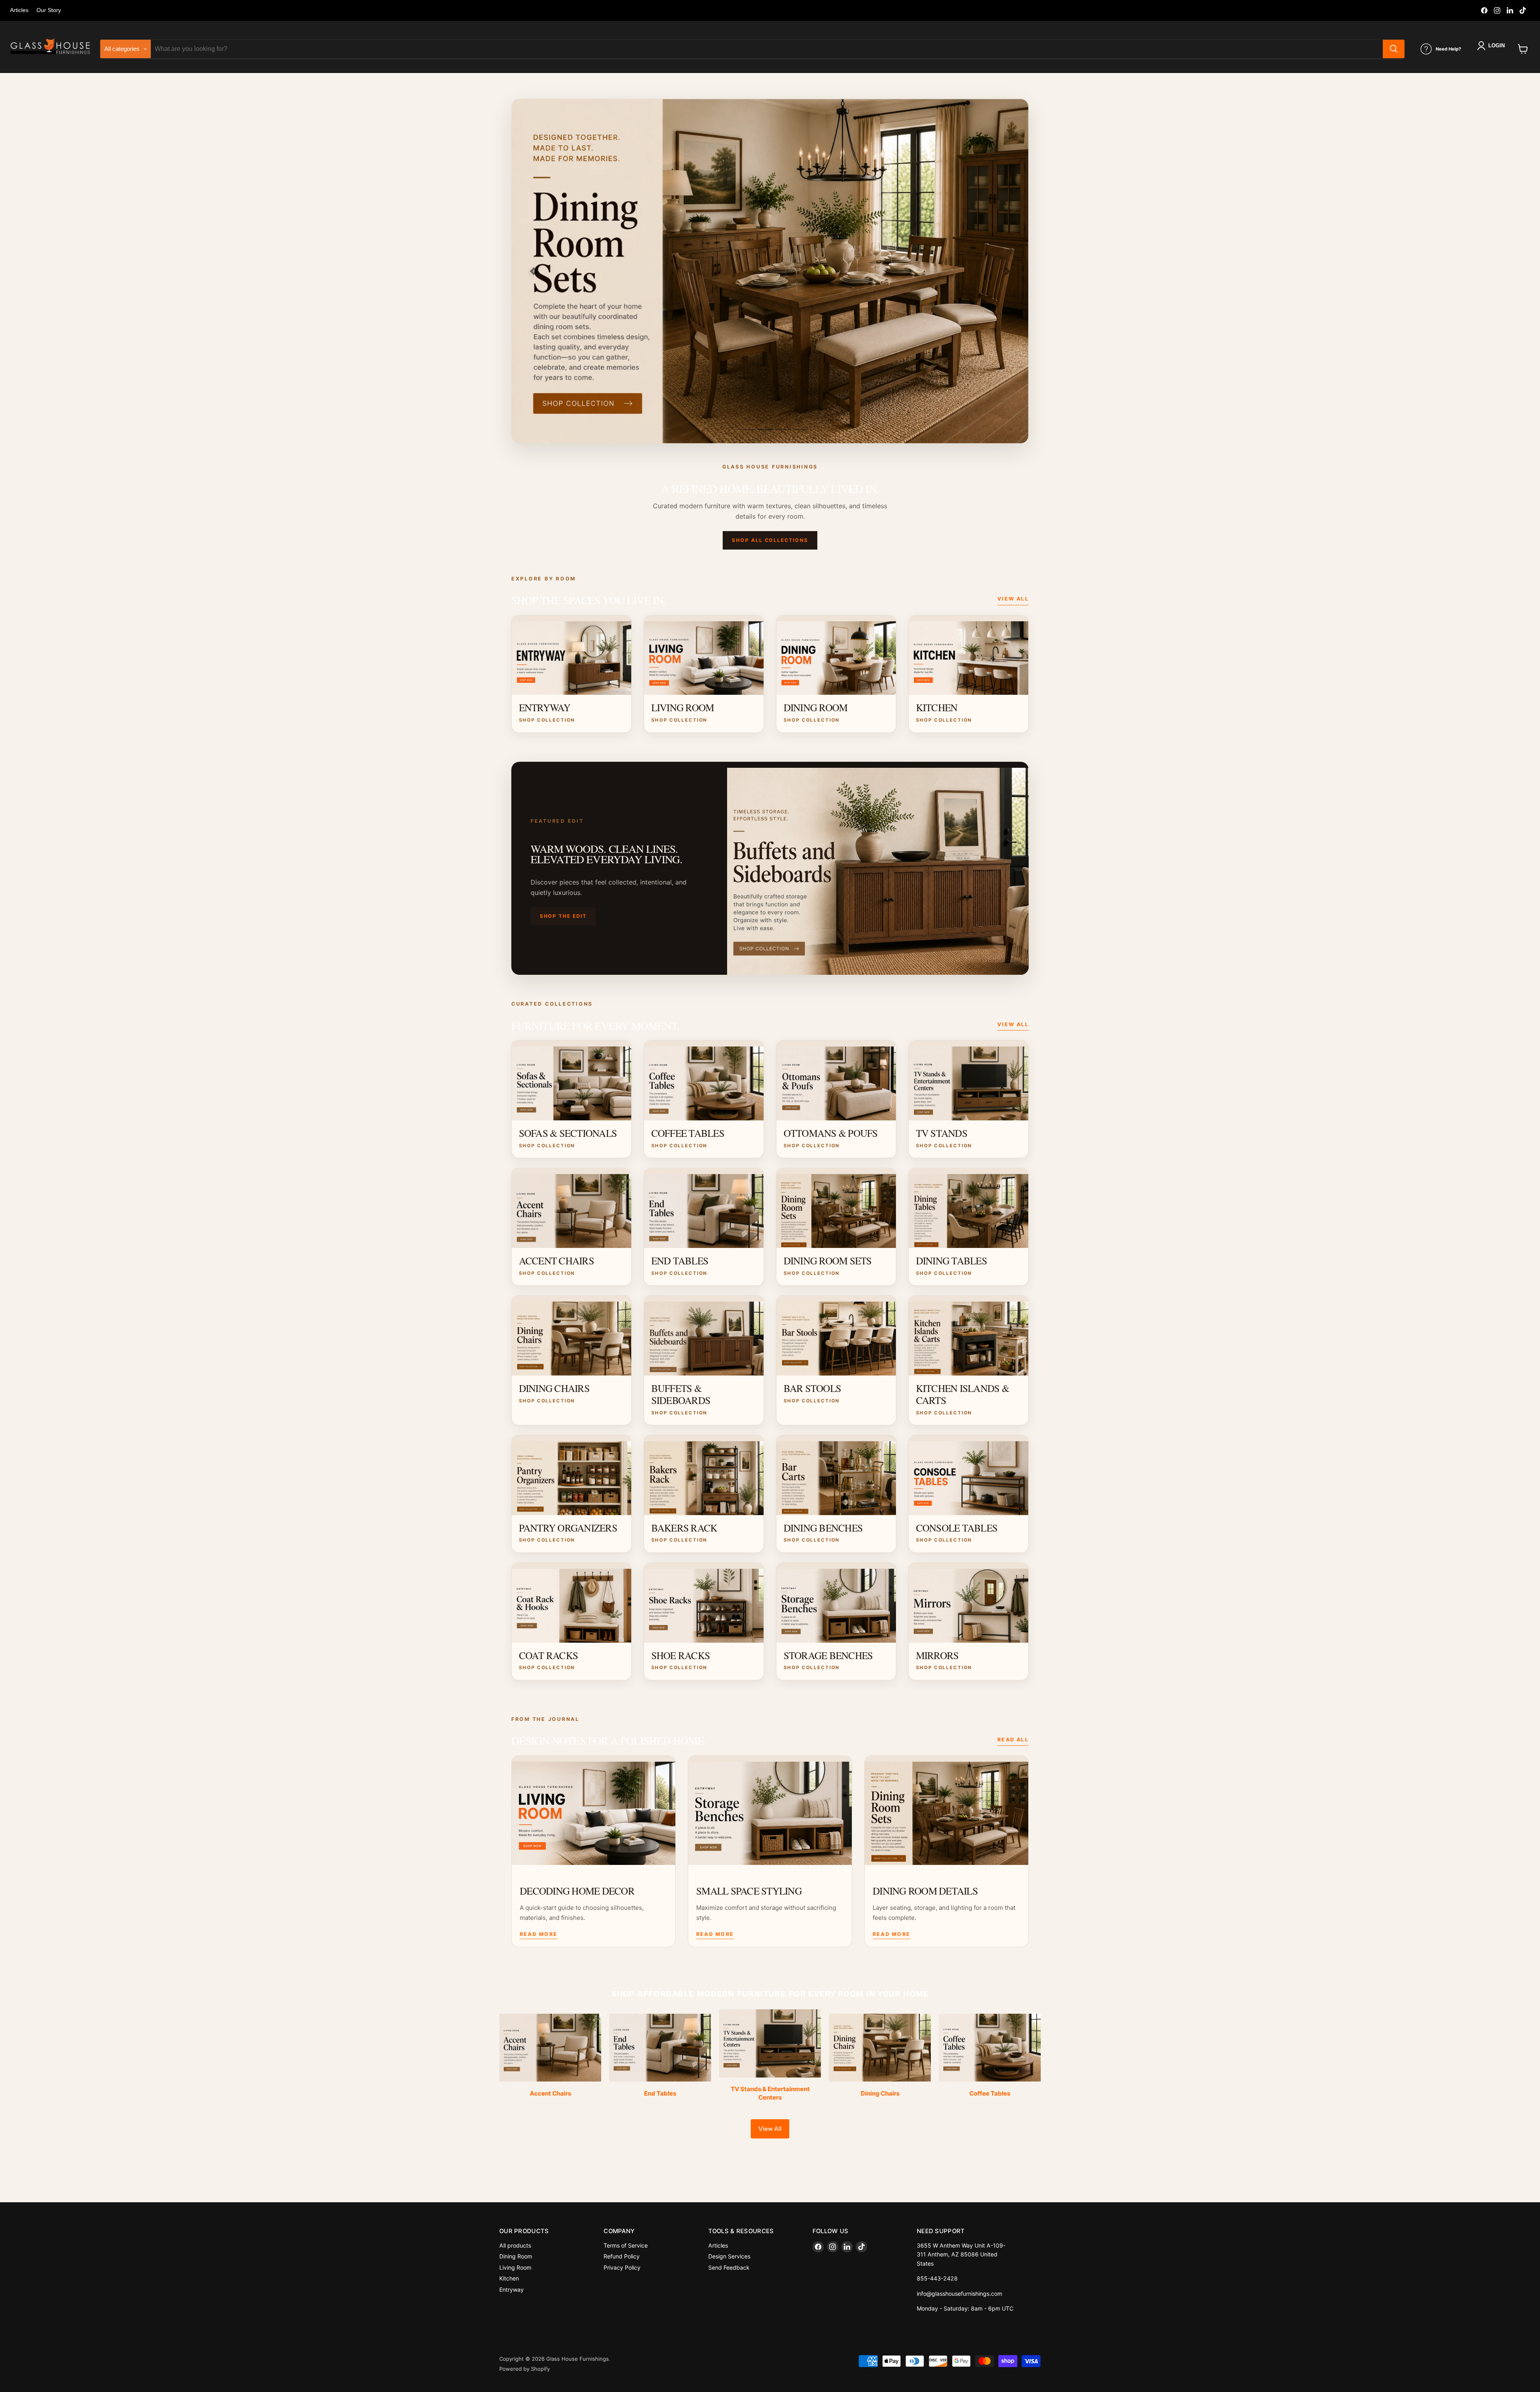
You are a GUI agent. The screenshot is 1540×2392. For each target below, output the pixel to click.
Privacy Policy (622, 2267)
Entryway (512, 2290)
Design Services (729, 2256)
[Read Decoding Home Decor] (594, 1810)
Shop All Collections (770, 540)
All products (515, 2245)
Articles (19, 10)
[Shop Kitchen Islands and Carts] (770, 271)
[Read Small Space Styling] (770, 1810)
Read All (1013, 1740)
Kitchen (509, 2278)
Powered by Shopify (525, 2369)
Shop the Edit (563, 916)
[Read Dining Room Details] (946, 1810)
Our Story (49, 10)
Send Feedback (729, 2267)
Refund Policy (622, 2256)
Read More (539, 1934)
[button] (1492, 46)
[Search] (1394, 49)
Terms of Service (626, 2245)
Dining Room (516, 2256)
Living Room (515, 2267)
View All (1013, 599)
